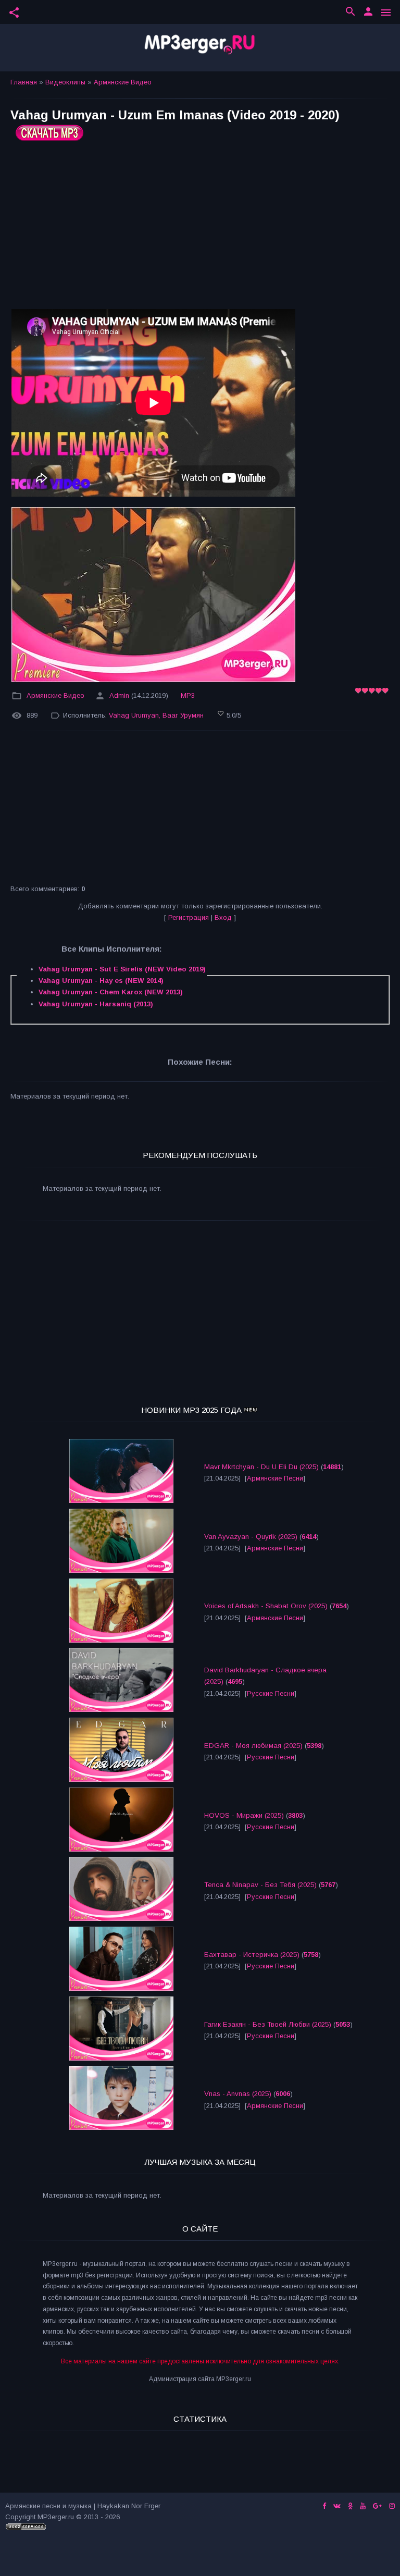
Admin (119, 695)
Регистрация (189, 917)
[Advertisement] (200, 229)
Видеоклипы (65, 82)
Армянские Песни (275, 1478)
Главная (24, 82)
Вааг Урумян (183, 715)
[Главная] (200, 48)
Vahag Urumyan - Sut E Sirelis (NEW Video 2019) (122, 969)
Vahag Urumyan (134, 715)
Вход (223, 917)
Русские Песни (271, 1693)
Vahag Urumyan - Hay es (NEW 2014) (101, 981)
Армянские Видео (123, 82)
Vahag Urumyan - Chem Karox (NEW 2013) (111, 992)
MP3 (188, 695)
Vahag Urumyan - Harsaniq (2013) (96, 1004)
